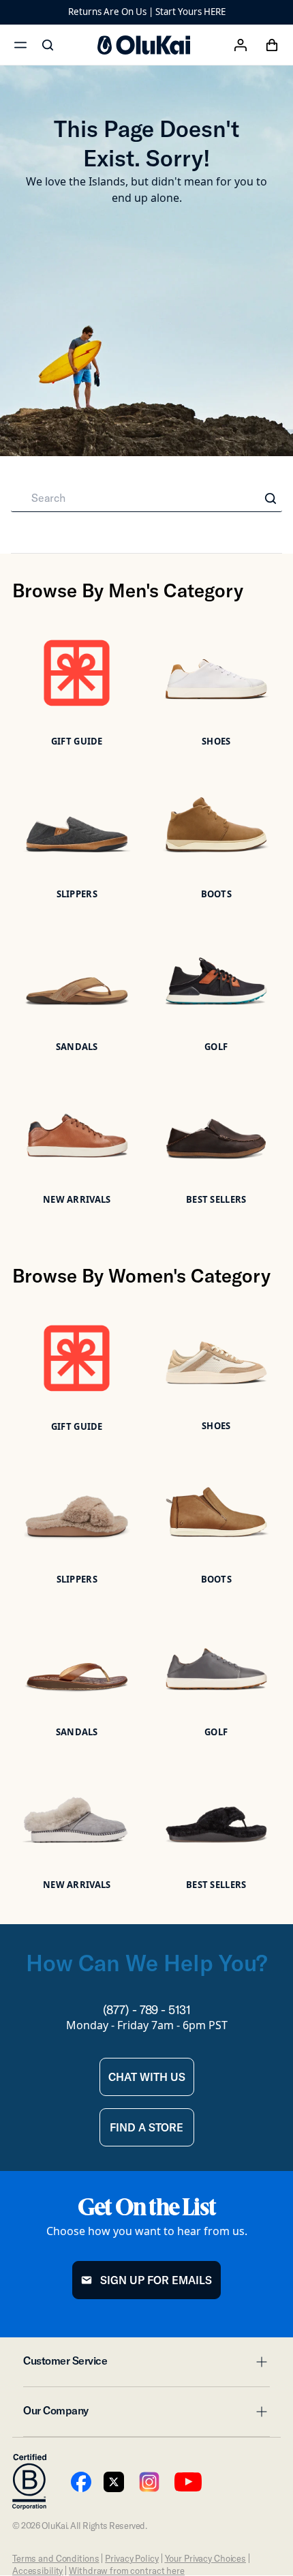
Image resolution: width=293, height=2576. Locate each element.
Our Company (146, 2414)
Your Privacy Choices (205, 2558)
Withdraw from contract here (127, 2571)
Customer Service (146, 2365)
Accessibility (37, 2571)
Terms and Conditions (56, 2558)
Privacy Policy (132, 2558)
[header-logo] (144, 45)
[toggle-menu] (260, 2362)
